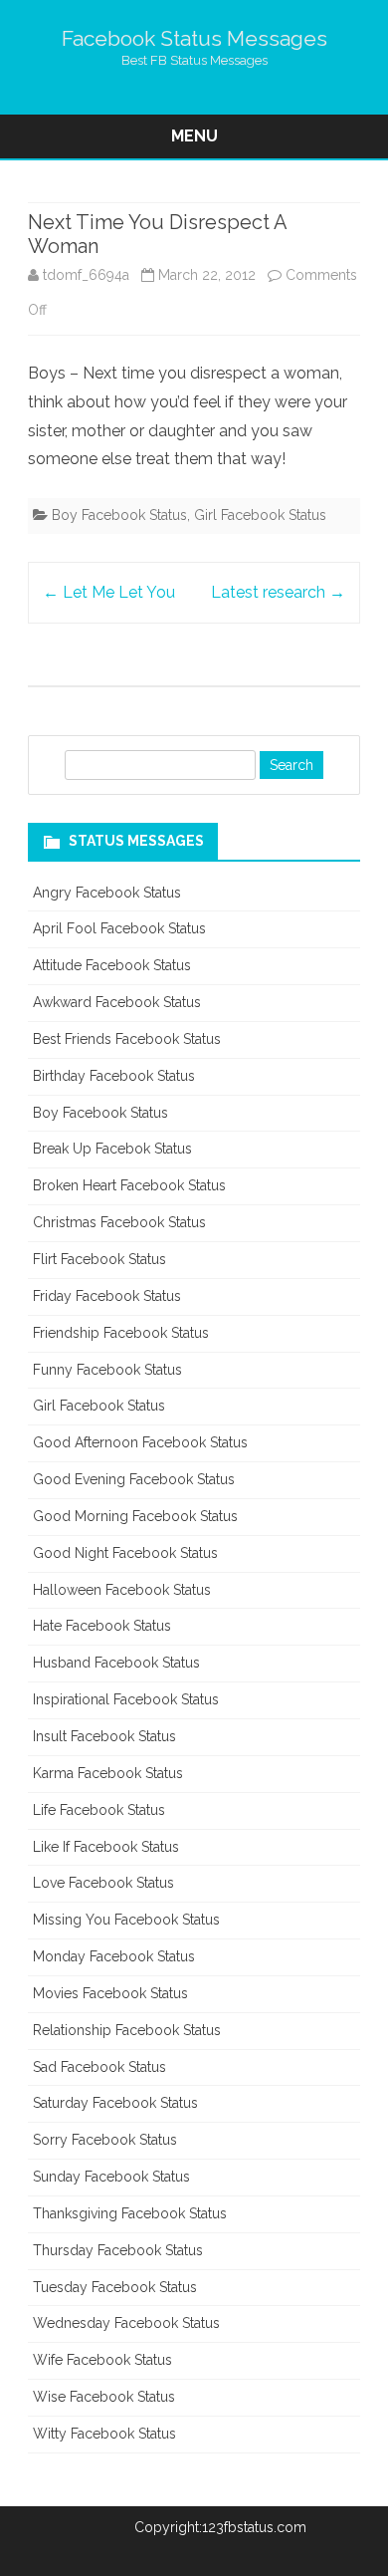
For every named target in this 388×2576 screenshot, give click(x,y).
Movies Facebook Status (110, 1993)
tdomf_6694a (86, 275)
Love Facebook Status (103, 1883)
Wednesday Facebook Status (126, 2323)
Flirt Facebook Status (99, 1259)
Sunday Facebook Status (111, 2177)
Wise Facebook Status (104, 2397)
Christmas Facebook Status (119, 1222)
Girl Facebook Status (260, 515)
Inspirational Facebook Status (126, 1699)
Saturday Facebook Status (115, 2103)
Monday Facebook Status (114, 1956)
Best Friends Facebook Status (127, 1039)
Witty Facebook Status (104, 2434)
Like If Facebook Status (106, 1847)
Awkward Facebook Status (117, 1002)
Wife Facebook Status (102, 2360)
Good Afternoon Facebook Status (140, 1442)
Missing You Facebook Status (126, 1920)
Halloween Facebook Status (122, 1590)
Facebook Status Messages (194, 38)
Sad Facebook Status (99, 2067)
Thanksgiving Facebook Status (130, 2213)
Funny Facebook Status (107, 1370)
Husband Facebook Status (116, 1663)
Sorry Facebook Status (105, 2140)
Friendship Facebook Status (121, 1333)
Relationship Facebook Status (127, 2030)
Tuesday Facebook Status (115, 2287)
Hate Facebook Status (102, 1626)
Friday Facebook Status (107, 1296)
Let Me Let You (109, 592)
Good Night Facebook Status (125, 1553)
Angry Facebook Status (107, 893)
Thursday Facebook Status (118, 2250)
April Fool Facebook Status (119, 928)
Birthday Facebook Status (114, 1076)
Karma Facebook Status (108, 1773)
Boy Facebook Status (119, 515)
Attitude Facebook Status (112, 965)
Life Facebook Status (99, 1810)
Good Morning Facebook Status (135, 1516)
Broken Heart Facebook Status (129, 1185)
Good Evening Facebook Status (134, 1479)
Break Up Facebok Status (112, 1149)
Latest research (278, 592)
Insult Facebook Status (104, 1736)
